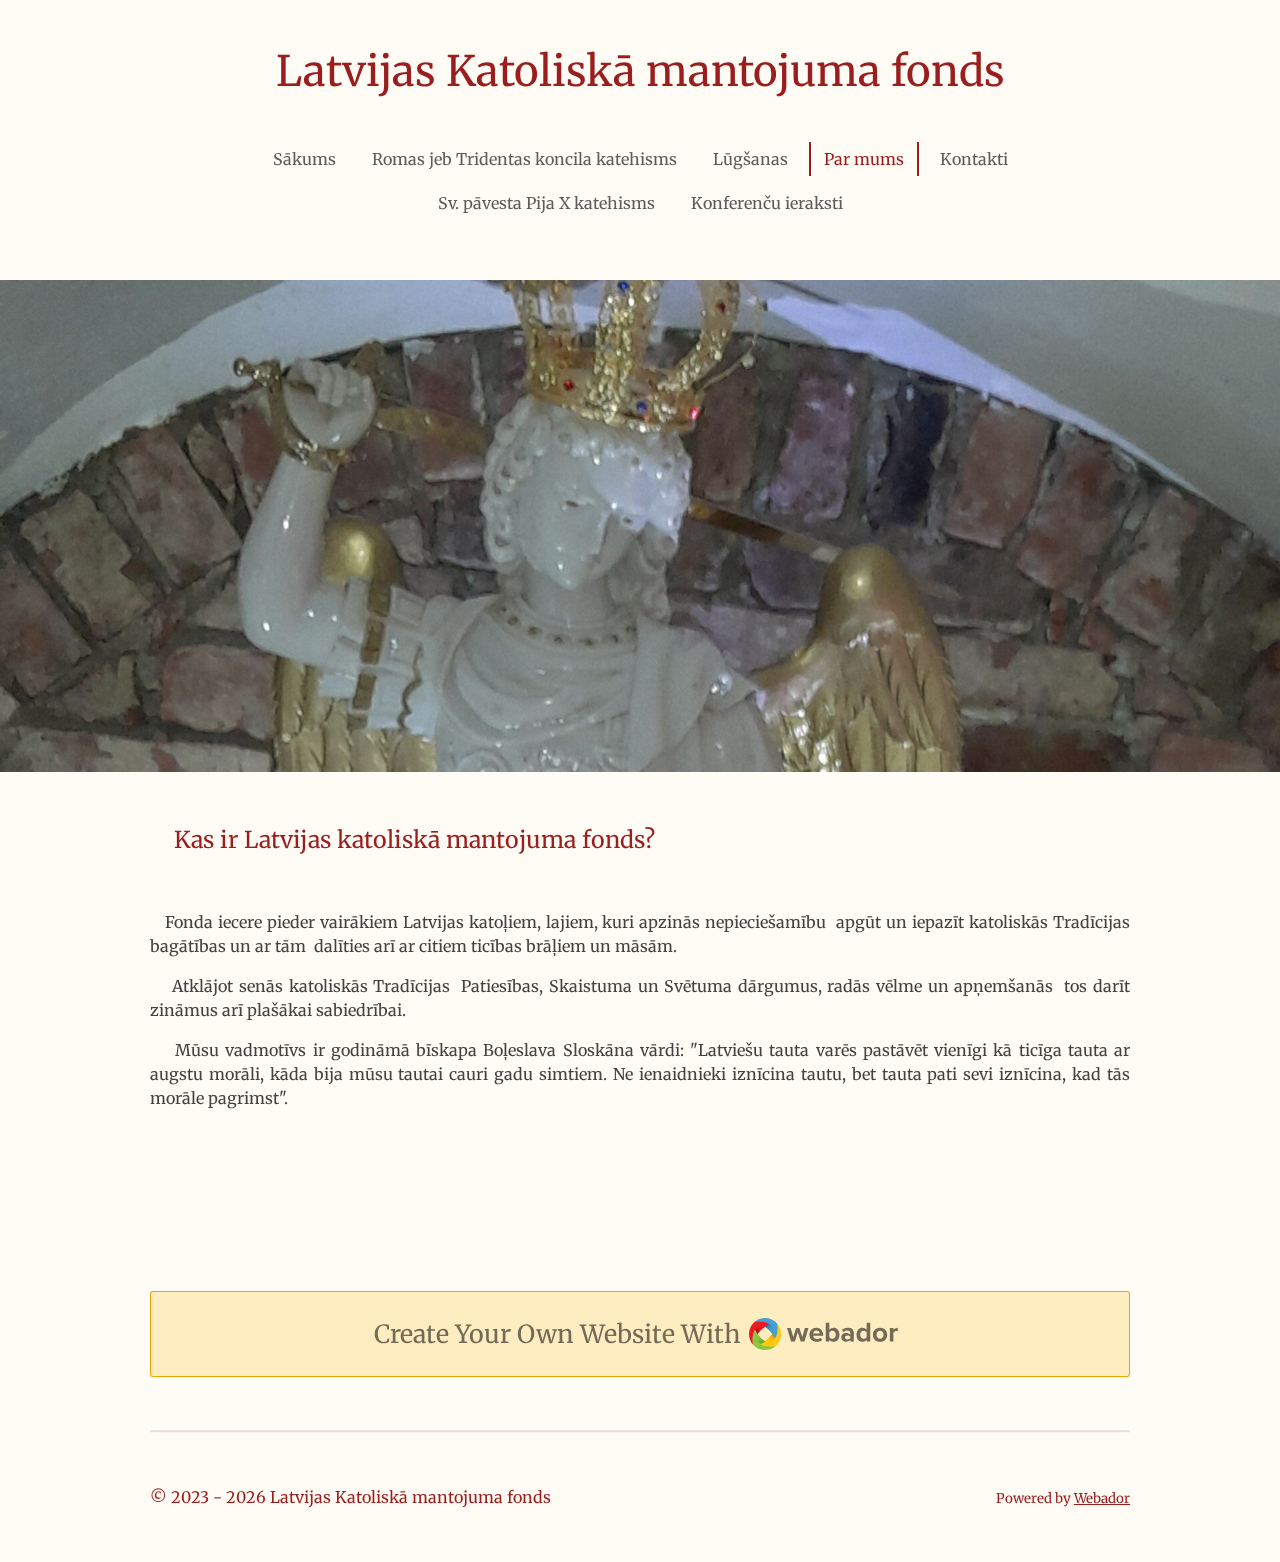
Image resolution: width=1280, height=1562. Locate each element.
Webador (1102, 1498)
